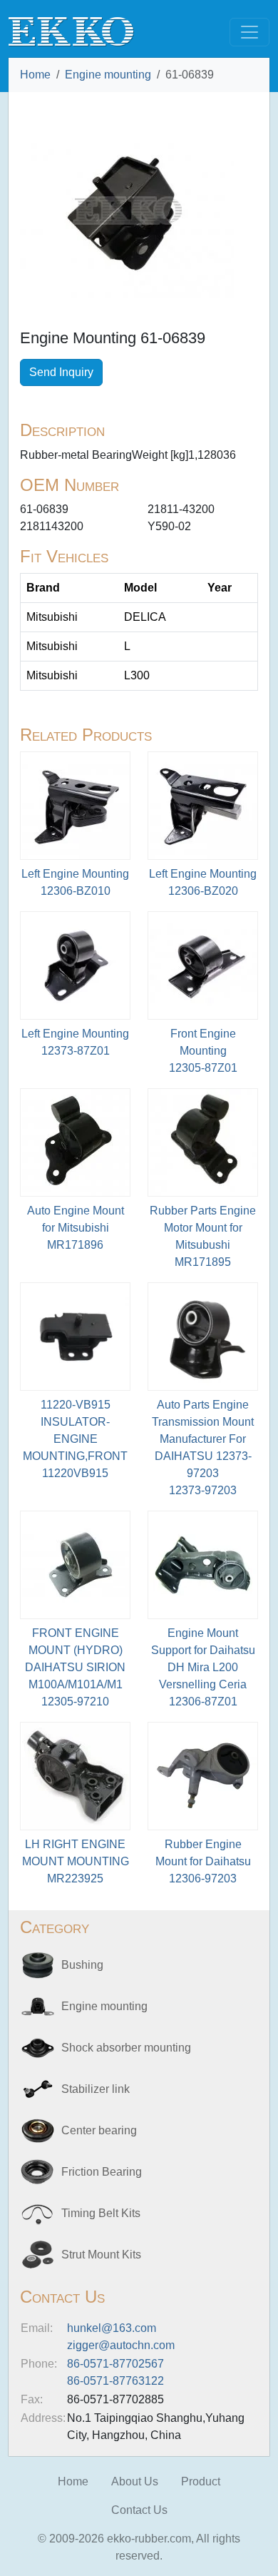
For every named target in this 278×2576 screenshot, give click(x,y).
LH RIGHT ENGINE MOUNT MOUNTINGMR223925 (76, 1861)
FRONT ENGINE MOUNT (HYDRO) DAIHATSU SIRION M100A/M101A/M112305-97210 (75, 1667)
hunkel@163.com (112, 2328)
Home (35, 75)
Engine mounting (108, 75)
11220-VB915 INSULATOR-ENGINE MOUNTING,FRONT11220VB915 (75, 1439)
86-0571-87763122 (115, 2381)
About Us (135, 2481)
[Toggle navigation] (249, 32)
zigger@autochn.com (121, 2345)
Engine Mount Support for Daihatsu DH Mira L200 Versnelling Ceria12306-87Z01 (203, 1667)
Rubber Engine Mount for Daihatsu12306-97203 (203, 1861)
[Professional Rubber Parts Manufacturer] (71, 31)
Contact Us (139, 2510)
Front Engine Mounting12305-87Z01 (203, 1051)
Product (201, 2481)
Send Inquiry (61, 372)
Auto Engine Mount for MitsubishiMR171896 (76, 1228)
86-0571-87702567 (115, 2364)
